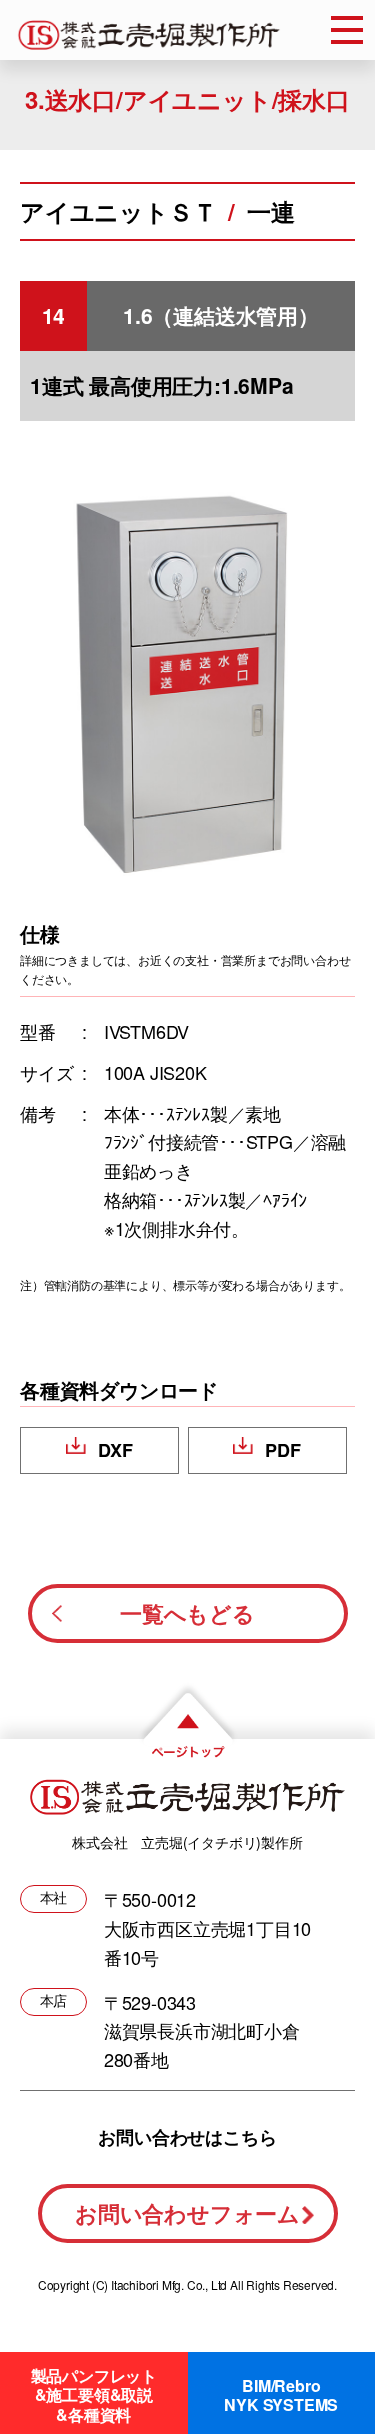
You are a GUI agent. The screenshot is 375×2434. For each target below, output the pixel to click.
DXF (115, 1450)
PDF (282, 1450)
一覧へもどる (187, 1613)
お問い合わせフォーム (187, 2213)
